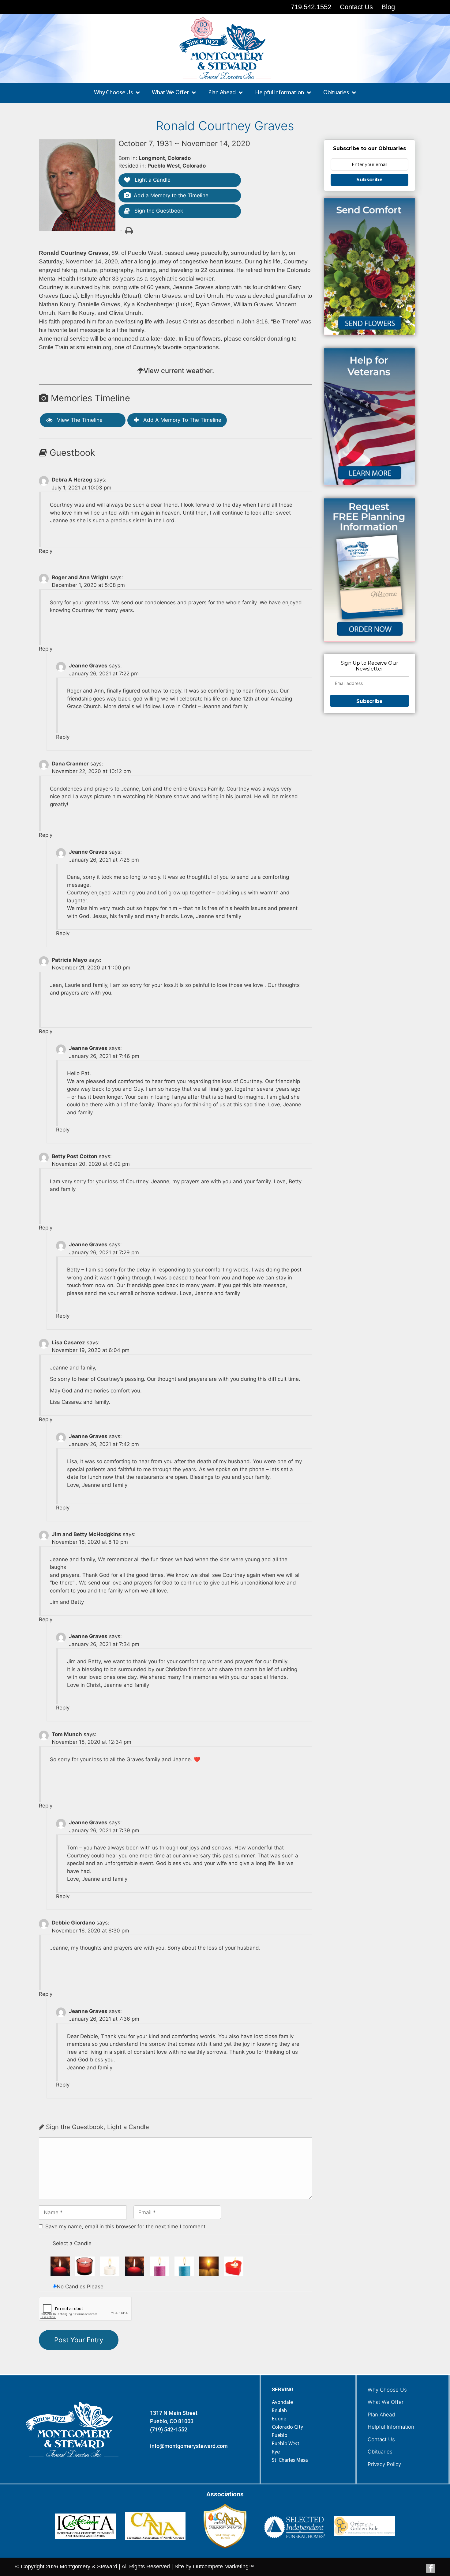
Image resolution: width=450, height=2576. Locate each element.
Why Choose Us (387, 2390)
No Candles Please (80, 2287)
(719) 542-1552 (169, 2429)
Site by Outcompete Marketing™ (214, 2567)
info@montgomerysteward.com (189, 2446)
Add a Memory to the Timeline (171, 195)
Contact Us (381, 2439)
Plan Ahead (381, 2415)
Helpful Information (391, 2427)
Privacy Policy (384, 2464)
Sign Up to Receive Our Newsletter (369, 666)
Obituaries (380, 2452)
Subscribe (369, 180)
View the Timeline (79, 420)
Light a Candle (152, 180)
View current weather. (179, 371)
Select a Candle (72, 2243)
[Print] (129, 230)
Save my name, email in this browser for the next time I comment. (126, 2227)
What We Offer (386, 2402)
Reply (46, 551)
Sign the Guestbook (158, 211)
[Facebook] (431, 2568)
